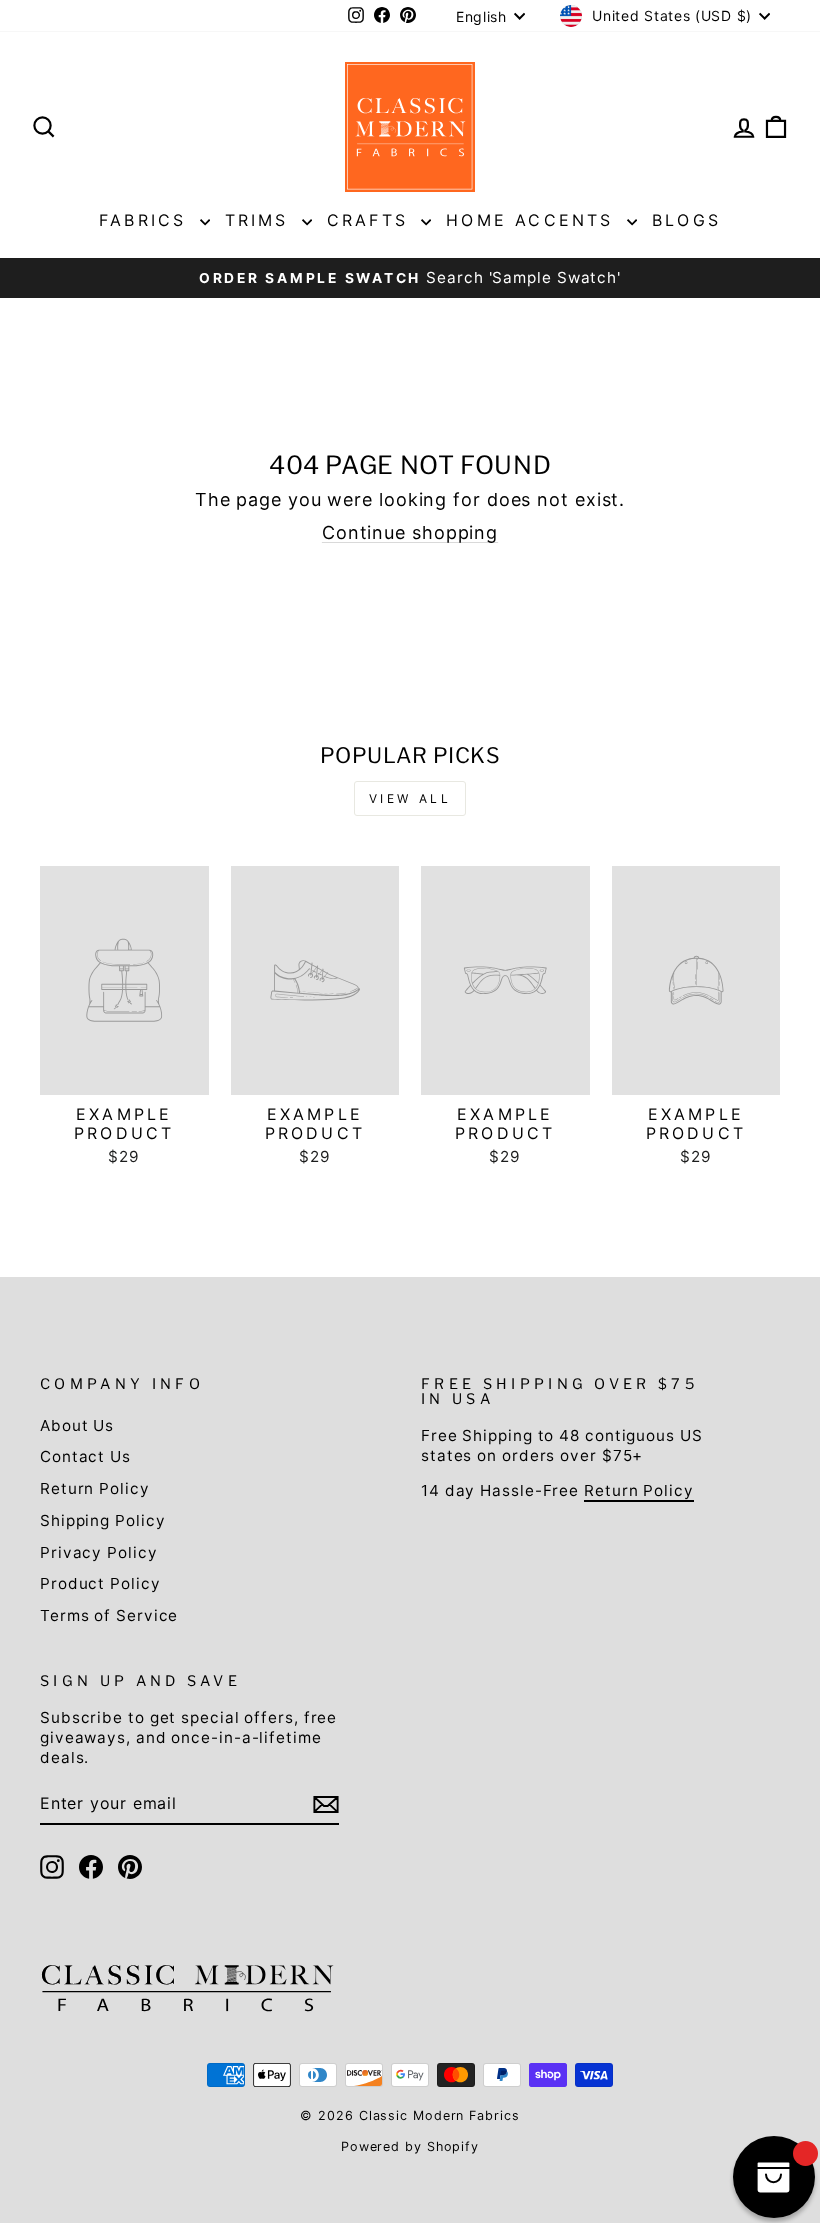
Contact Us (85, 1456)
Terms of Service (109, 1615)
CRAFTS (371, 220)
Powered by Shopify (410, 2146)
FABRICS (147, 220)
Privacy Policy (99, 1552)
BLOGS (686, 220)
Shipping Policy (103, 1520)
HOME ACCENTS (534, 220)
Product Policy (100, 1583)
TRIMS (261, 220)
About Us (77, 1425)
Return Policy (95, 1488)
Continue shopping (410, 532)
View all (410, 798)
